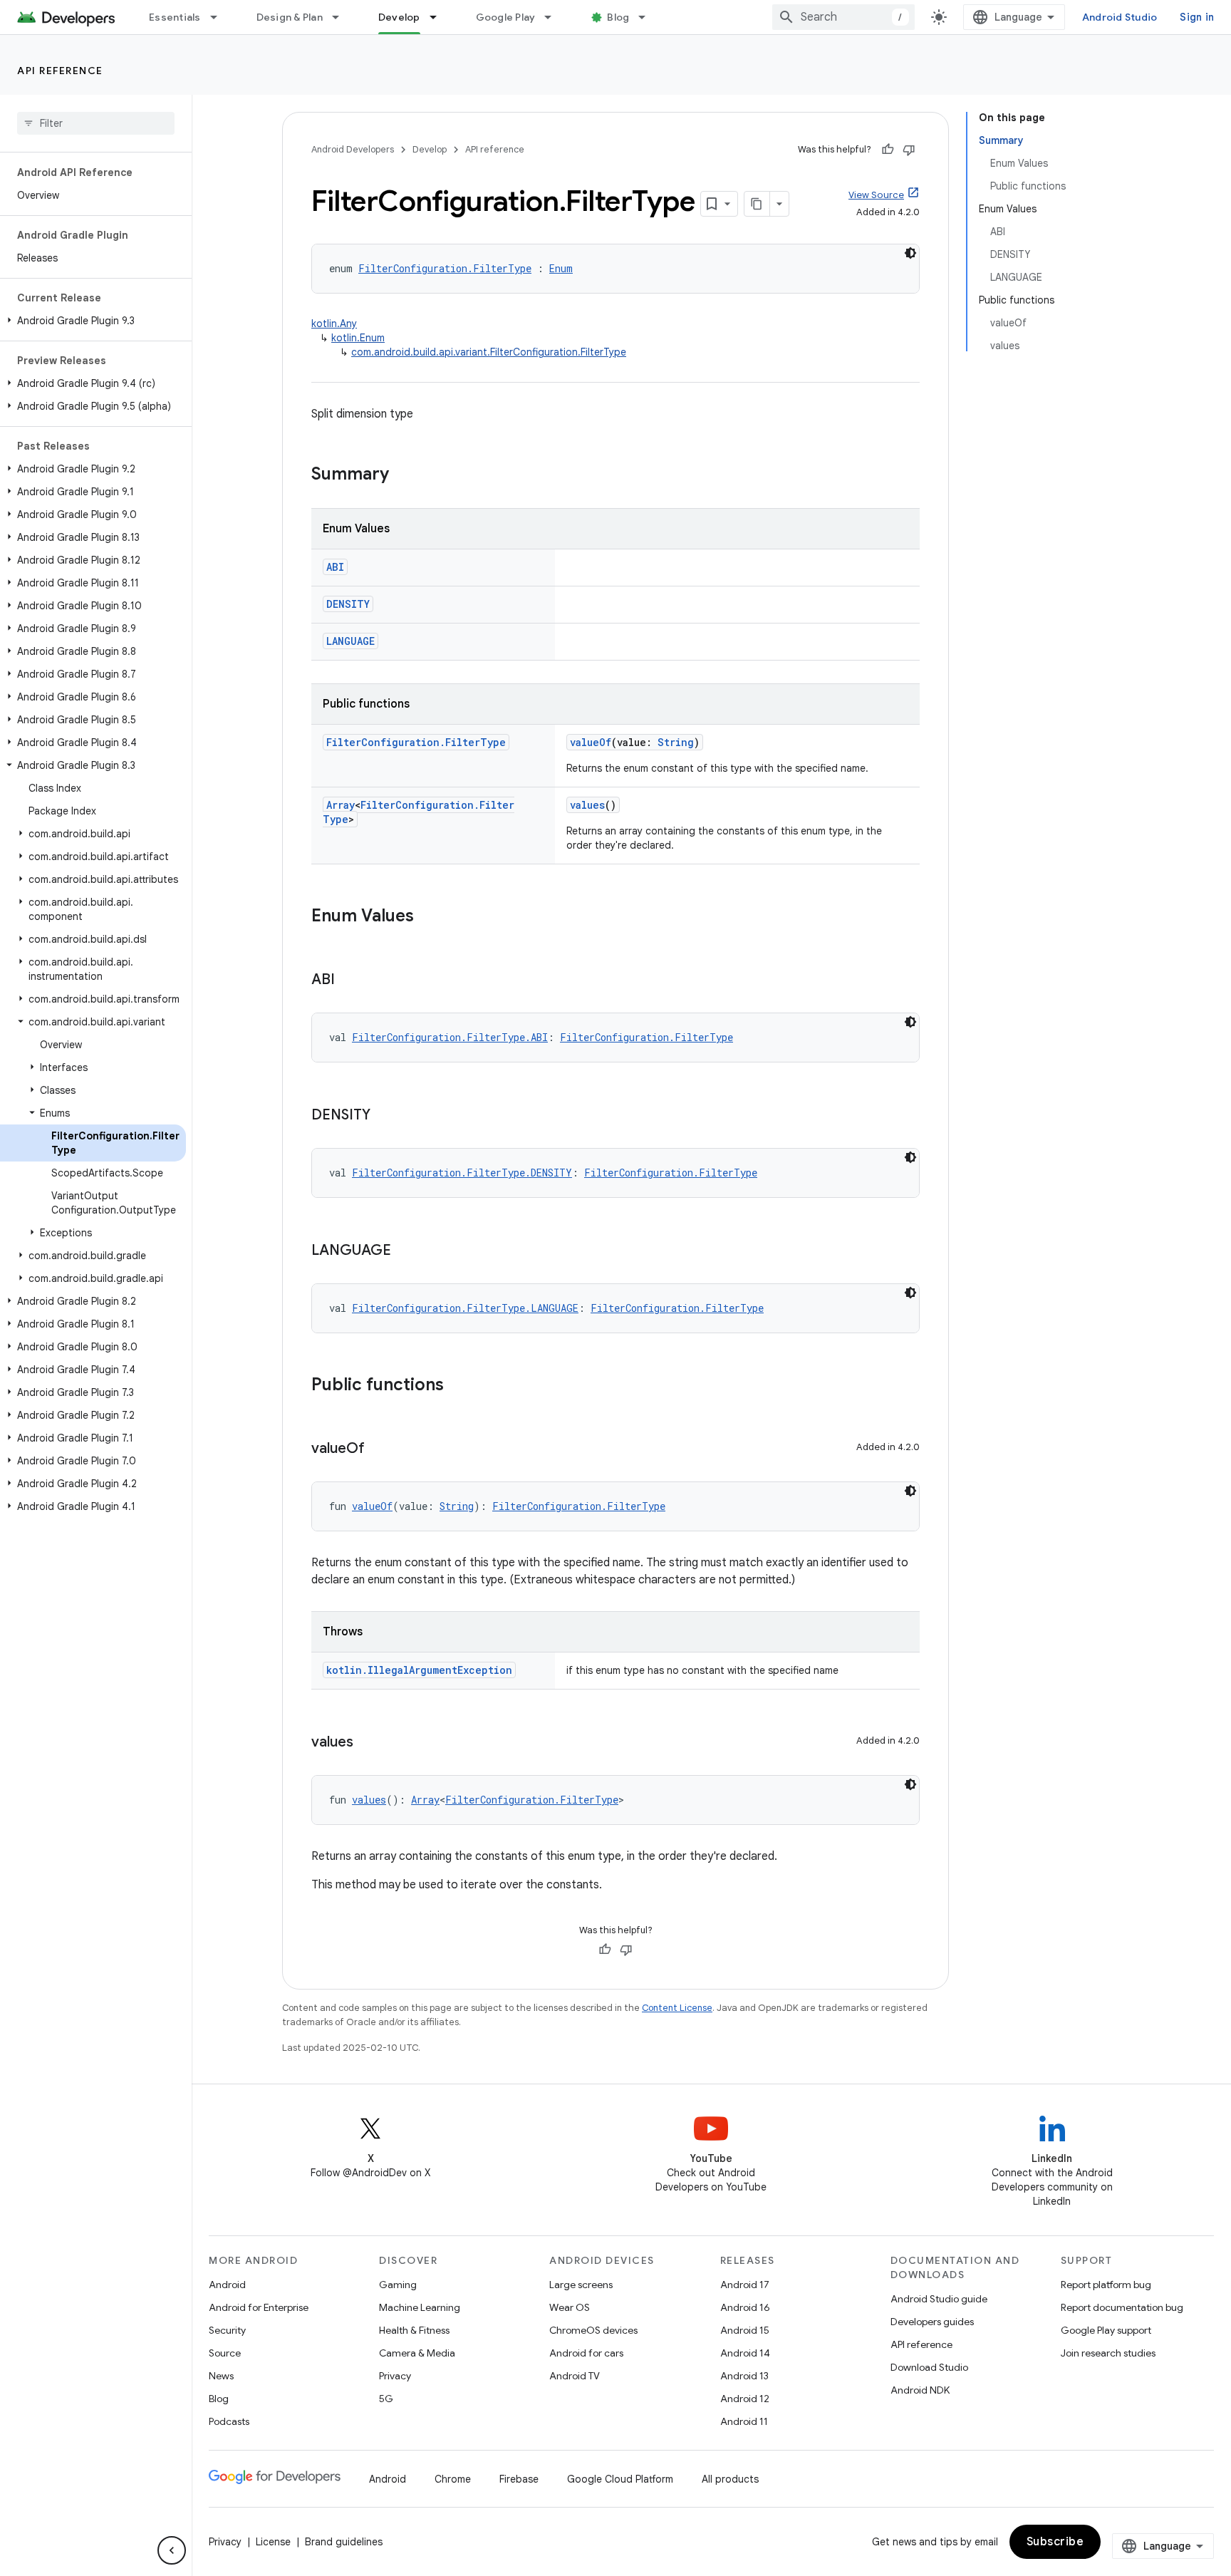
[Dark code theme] (910, 253)
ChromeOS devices (593, 2330)
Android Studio (1120, 17)
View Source (876, 195)
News (221, 2376)
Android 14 (745, 2353)
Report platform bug (1106, 2285)
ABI (335, 567)
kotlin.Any (334, 324)
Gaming (398, 2285)
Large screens (581, 2285)
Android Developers (353, 149)
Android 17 (745, 2285)
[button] (93, 321)
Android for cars (586, 2353)
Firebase (519, 2479)
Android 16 (745, 2307)
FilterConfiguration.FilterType (445, 268)
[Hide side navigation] (172, 2550)
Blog (618, 17)
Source (225, 2353)
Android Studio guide (939, 2299)
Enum (561, 268)
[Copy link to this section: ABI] (349, 981)
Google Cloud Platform (620, 2479)
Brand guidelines (344, 2542)
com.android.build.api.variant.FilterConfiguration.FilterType (489, 352)
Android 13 (744, 2376)
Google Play (506, 17)
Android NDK (920, 2390)
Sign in (1197, 17)
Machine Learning (420, 2307)
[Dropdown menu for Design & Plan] (342, 17)
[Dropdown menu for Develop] (440, 17)
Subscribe (1055, 2542)
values (587, 805)
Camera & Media (417, 2353)
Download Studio (929, 2367)
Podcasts (229, 2421)
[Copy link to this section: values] (368, 1743)
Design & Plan (290, 17)
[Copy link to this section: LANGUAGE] (405, 1251)
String (676, 742)
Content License (677, 2008)
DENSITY (348, 604)
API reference (60, 71)
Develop (399, 17)
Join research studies (1108, 2353)
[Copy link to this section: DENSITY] (385, 1116)
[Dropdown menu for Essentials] (220, 17)
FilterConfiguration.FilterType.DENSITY (462, 1173)
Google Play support (1106, 2330)
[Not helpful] (909, 150)
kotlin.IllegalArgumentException (419, 1670)
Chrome (453, 2479)
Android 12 (745, 2399)
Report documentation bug (1122, 2307)
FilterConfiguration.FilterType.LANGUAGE (465, 1308)
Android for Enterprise (259, 2307)
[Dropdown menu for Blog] (648, 17)
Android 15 (745, 2330)
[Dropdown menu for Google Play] (554, 17)
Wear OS (570, 2307)
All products (730, 2479)
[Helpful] (888, 150)
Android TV (575, 2376)
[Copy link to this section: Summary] (403, 475)
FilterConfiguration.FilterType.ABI (450, 1037)
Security (227, 2330)
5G (386, 2399)
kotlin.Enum (358, 338)
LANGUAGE (350, 641)
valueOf (591, 742)
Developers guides (932, 2322)
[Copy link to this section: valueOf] (379, 1449)
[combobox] (843, 17)
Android (227, 2285)
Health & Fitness (414, 2330)
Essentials (175, 17)
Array (341, 805)
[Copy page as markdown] (757, 204)
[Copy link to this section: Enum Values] (428, 917)
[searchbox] (96, 123)
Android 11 (744, 2421)
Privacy (395, 2376)
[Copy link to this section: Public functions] (458, 1386)
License (273, 2542)
